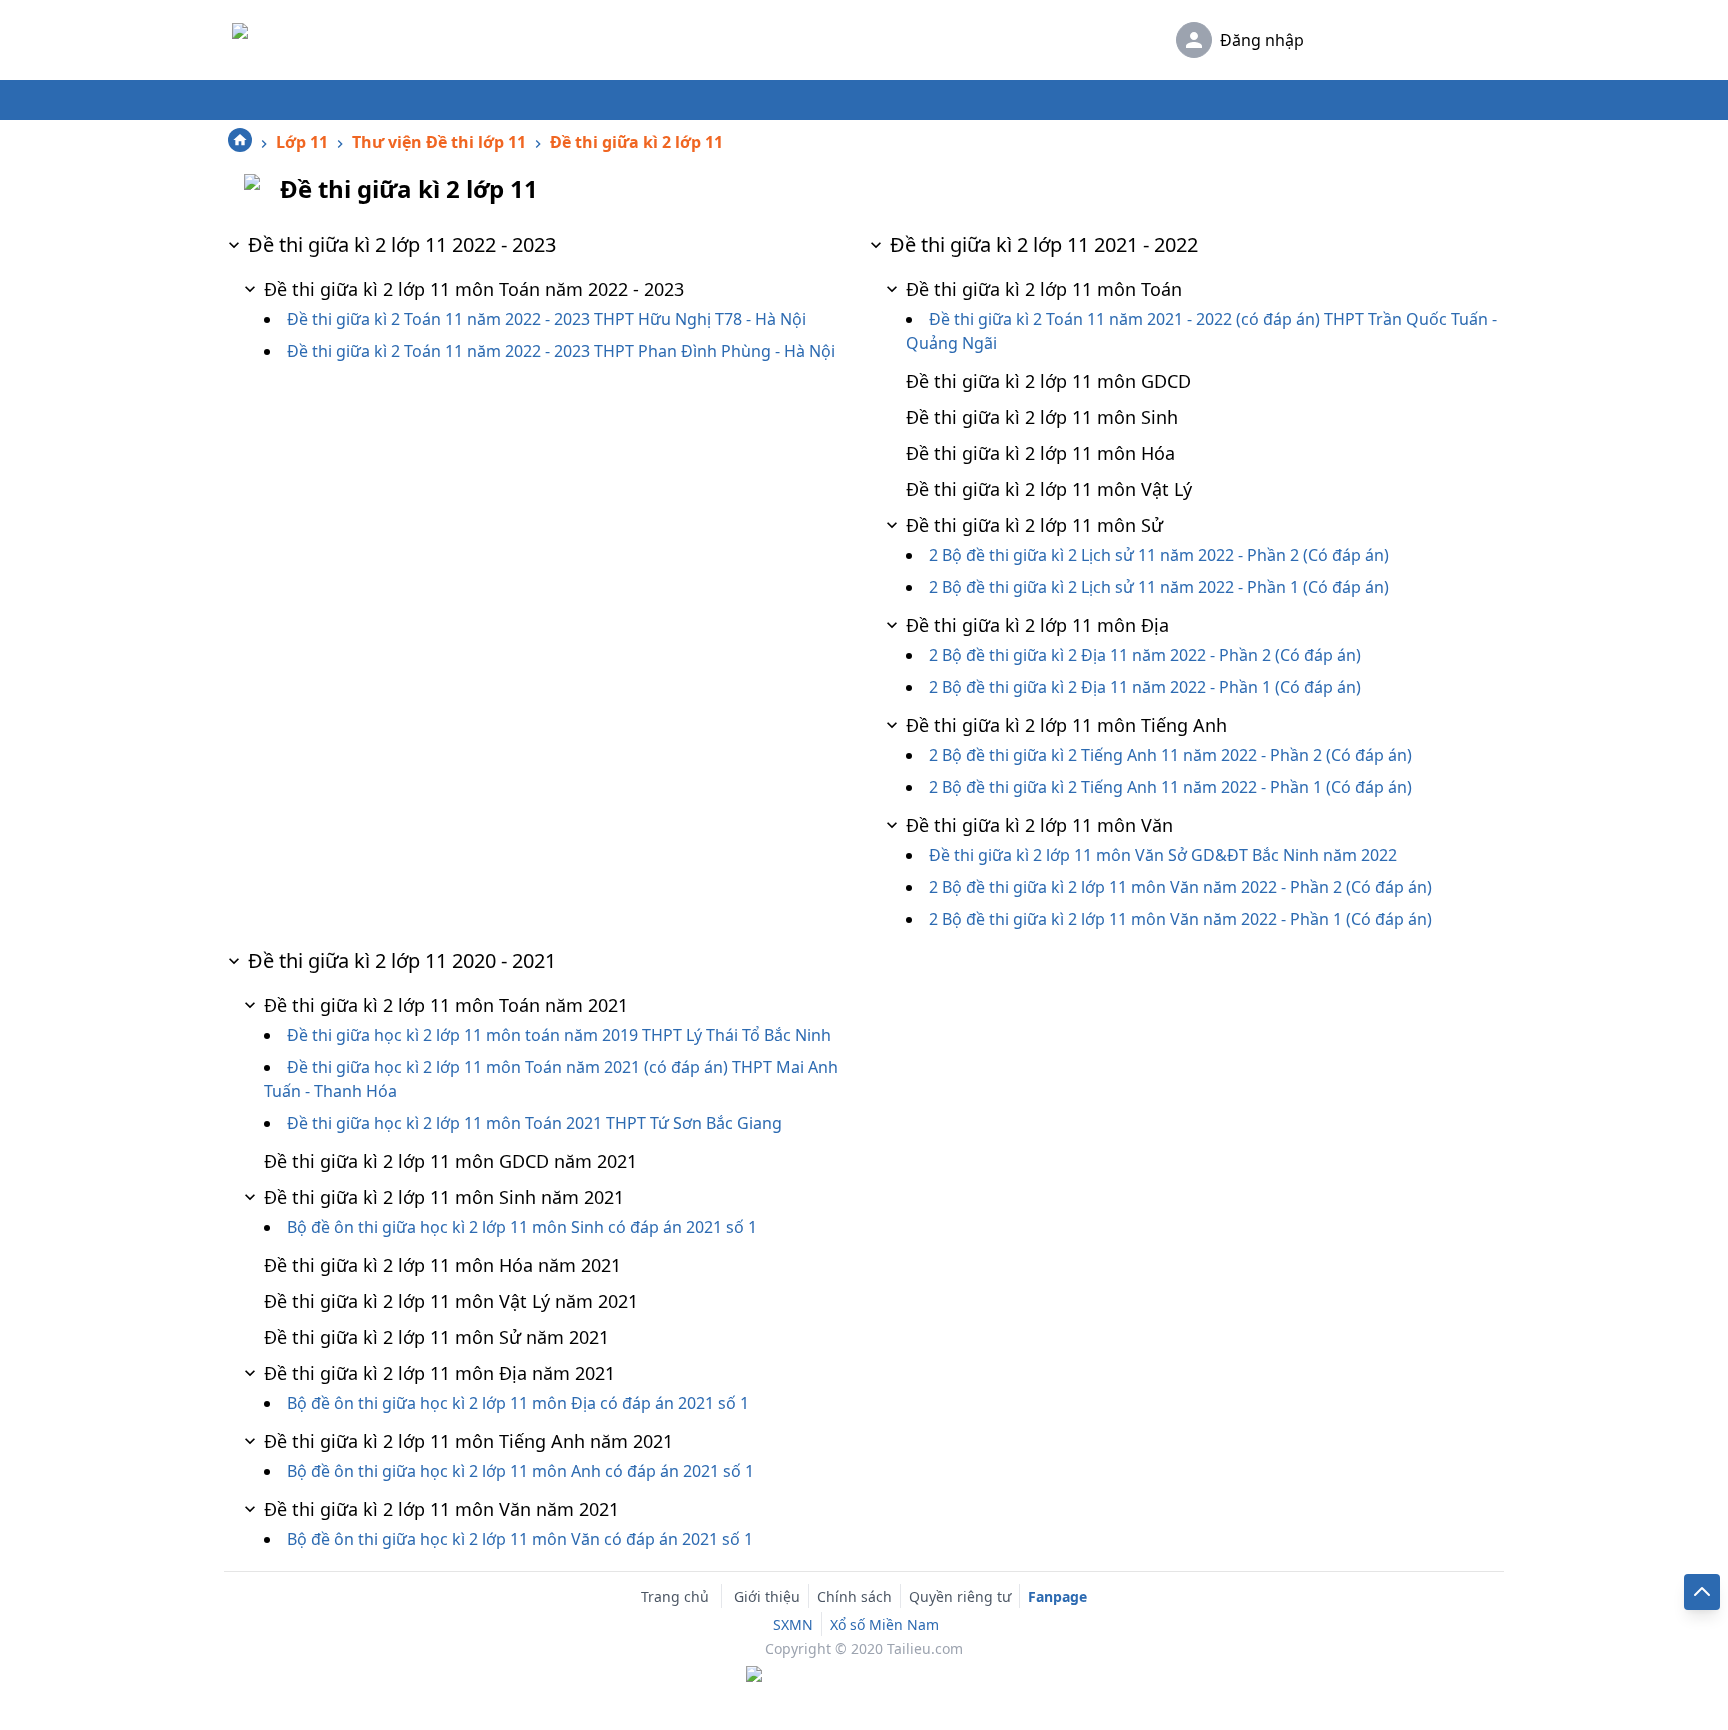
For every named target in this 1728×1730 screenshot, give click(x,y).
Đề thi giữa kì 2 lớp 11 (636, 142)
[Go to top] (1702, 1592)
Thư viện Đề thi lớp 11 (439, 142)
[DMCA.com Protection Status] (864, 1676)
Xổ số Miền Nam (884, 1624)
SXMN (793, 1624)
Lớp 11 (302, 142)
